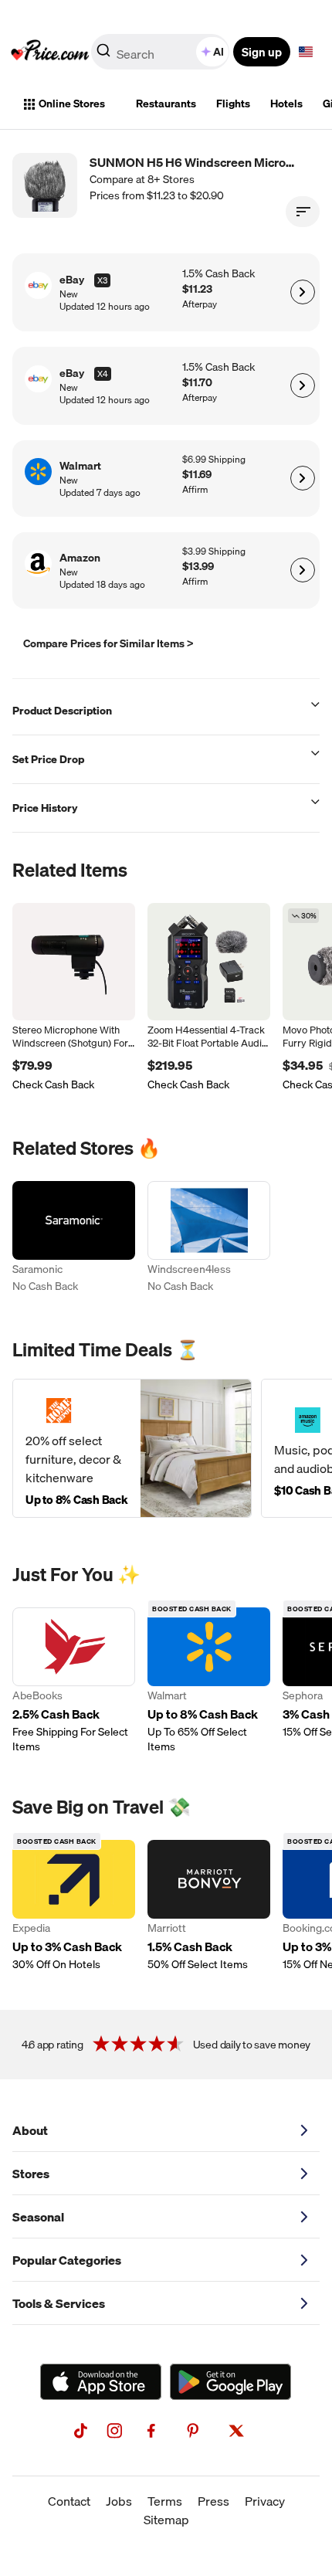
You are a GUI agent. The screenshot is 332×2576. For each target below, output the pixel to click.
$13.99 (198, 567)
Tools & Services (59, 2303)
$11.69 (197, 475)
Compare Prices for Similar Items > (108, 643)
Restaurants (166, 104)
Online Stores (72, 104)
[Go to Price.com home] (50, 52)
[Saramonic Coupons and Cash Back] (74, 1239)
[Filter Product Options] (303, 212)
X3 (102, 280)
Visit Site (302, 292)
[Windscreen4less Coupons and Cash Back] (209, 1239)
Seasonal (38, 2217)
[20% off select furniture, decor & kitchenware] (132, 1448)
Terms (165, 2501)
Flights (233, 104)
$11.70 (197, 383)
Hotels (286, 104)
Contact (69, 2501)
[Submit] (103, 55)
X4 (103, 374)
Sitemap (166, 2520)
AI (219, 52)
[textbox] (306, 52)
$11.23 (197, 289)
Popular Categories (67, 2260)
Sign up (262, 52)
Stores (31, 2174)
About (30, 2130)
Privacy (265, 2501)
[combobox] (161, 52)
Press (213, 2501)
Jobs (119, 2501)
